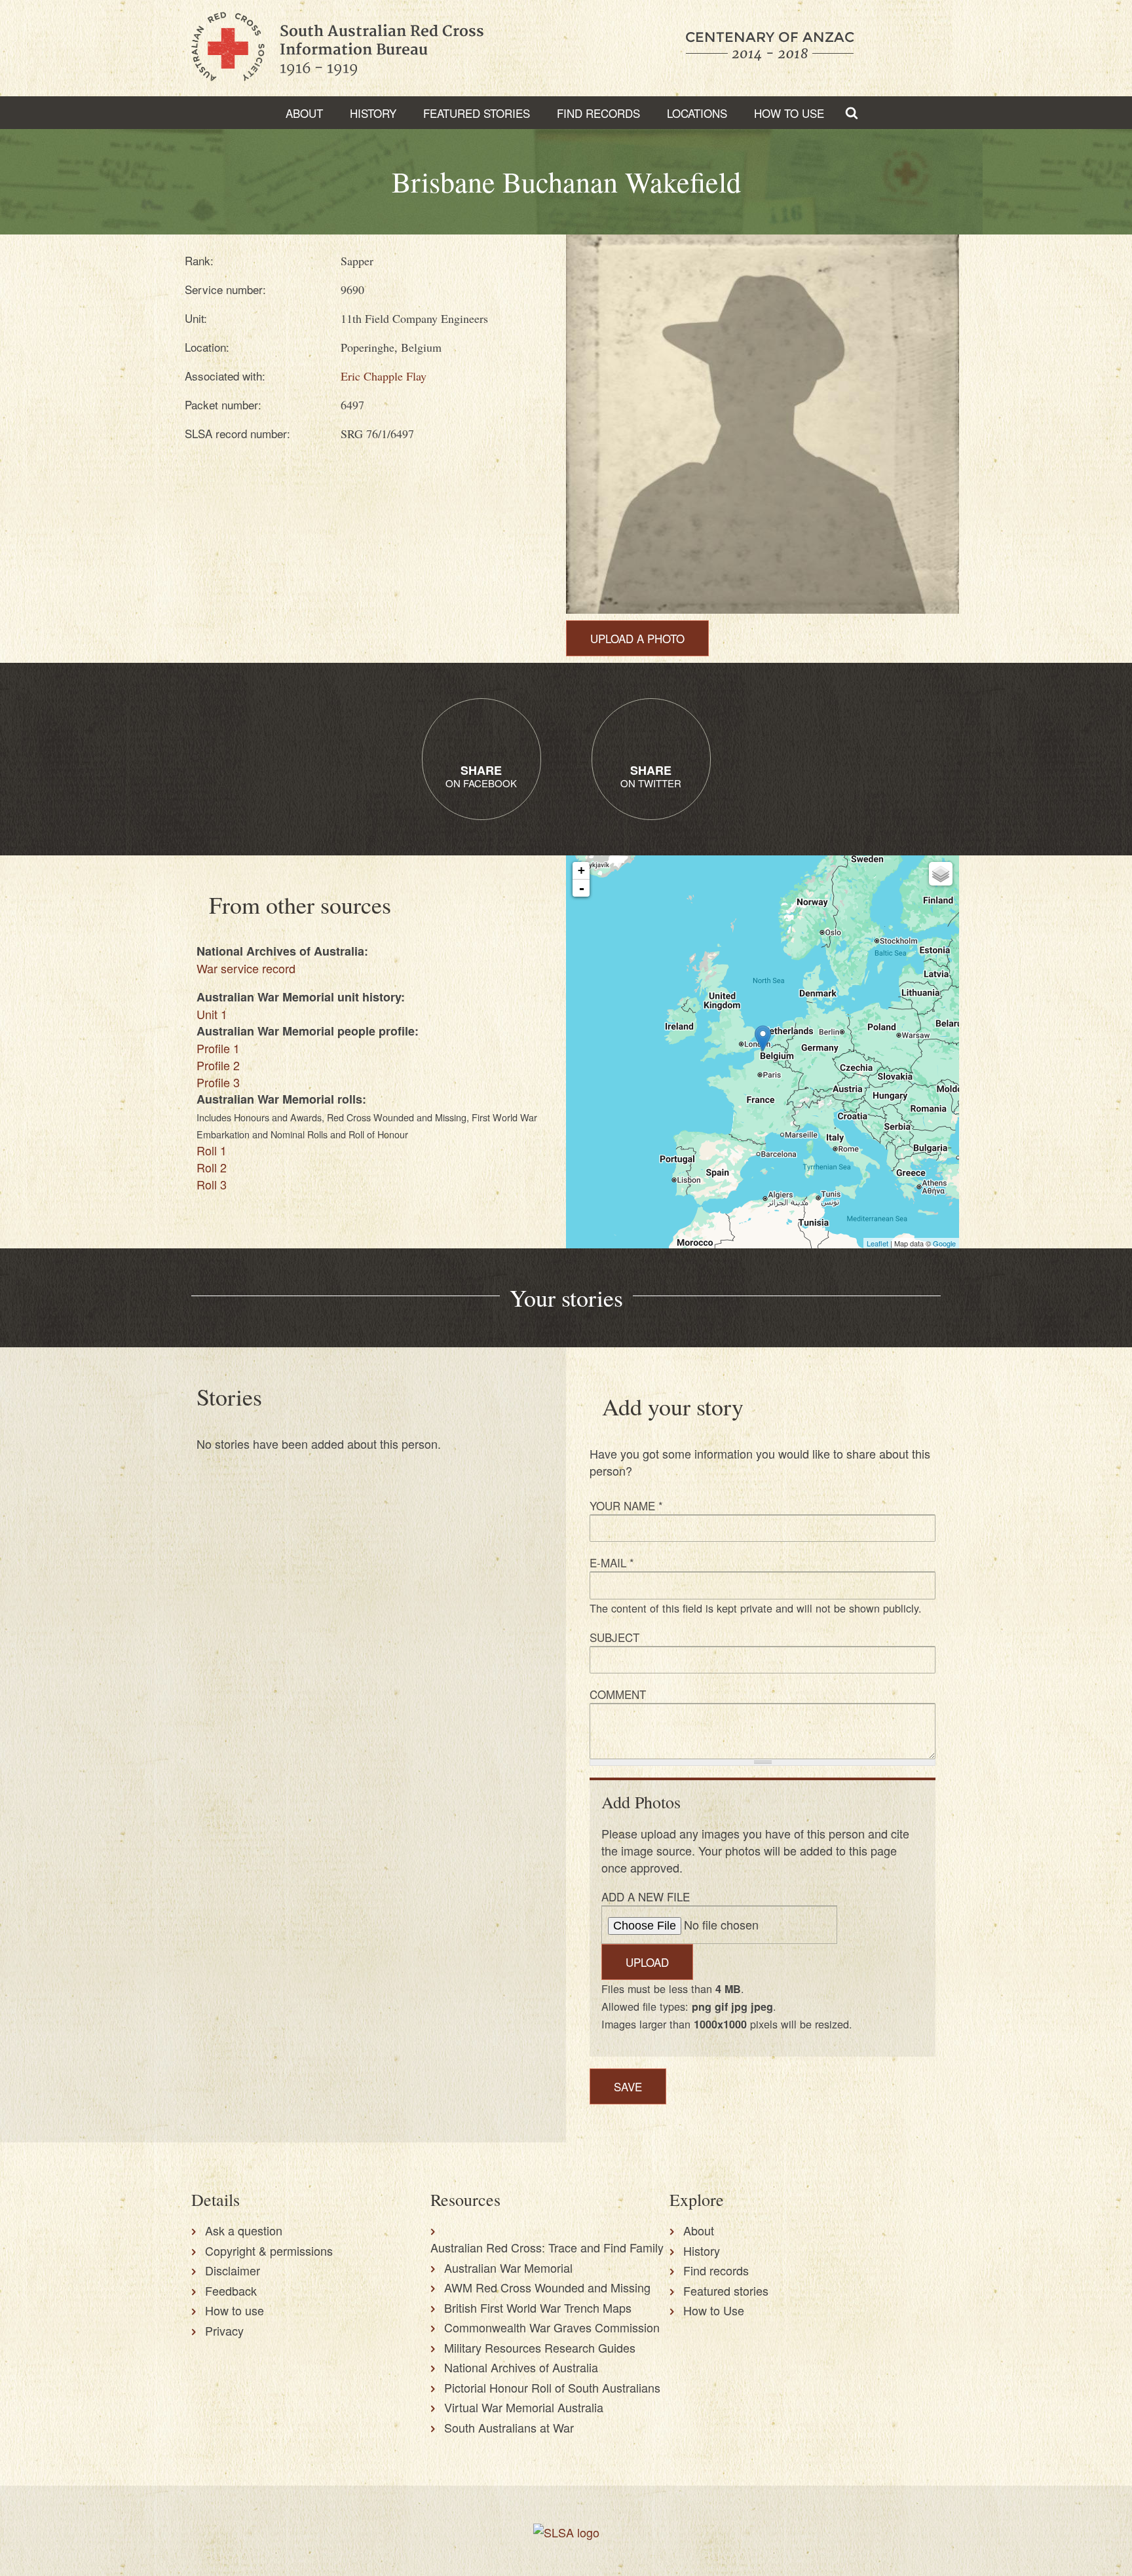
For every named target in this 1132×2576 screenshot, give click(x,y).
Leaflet (877, 1243)
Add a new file (646, 1896)
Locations (697, 113)
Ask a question (244, 2230)
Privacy (224, 2330)
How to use (235, 2310)
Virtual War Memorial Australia (524, 2407)
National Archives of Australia (521, 2367)
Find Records (598, 113)
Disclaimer (233, 2270)
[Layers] (941, 874)
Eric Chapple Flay (384, 376)
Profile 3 (218, 1082)
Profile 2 (218, 1065)
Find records (716, 2270)
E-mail (612, 1562)
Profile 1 (218, 1048)
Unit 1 (212, 1014)
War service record (246, 968)
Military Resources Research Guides (540, 2347)
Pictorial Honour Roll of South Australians (552, 2387)
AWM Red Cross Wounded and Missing (547, 2287)
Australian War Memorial (508, 2268)
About (304, 113)
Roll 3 (212, 1184)
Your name (626, 1505)
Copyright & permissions (269, 2250)
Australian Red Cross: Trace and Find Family (547, 2247)
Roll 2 (212, 1167)
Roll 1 (212, 1150)
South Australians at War (509, 2427)
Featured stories (477, 113)
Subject (614, 1637)
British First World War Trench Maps (538, 2307)
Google (944, 1243)
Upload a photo (637, 638)
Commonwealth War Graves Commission (552, 2327)
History (373, 113)
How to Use (789, 113)
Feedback (231, 2290)
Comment (618, 1694)
